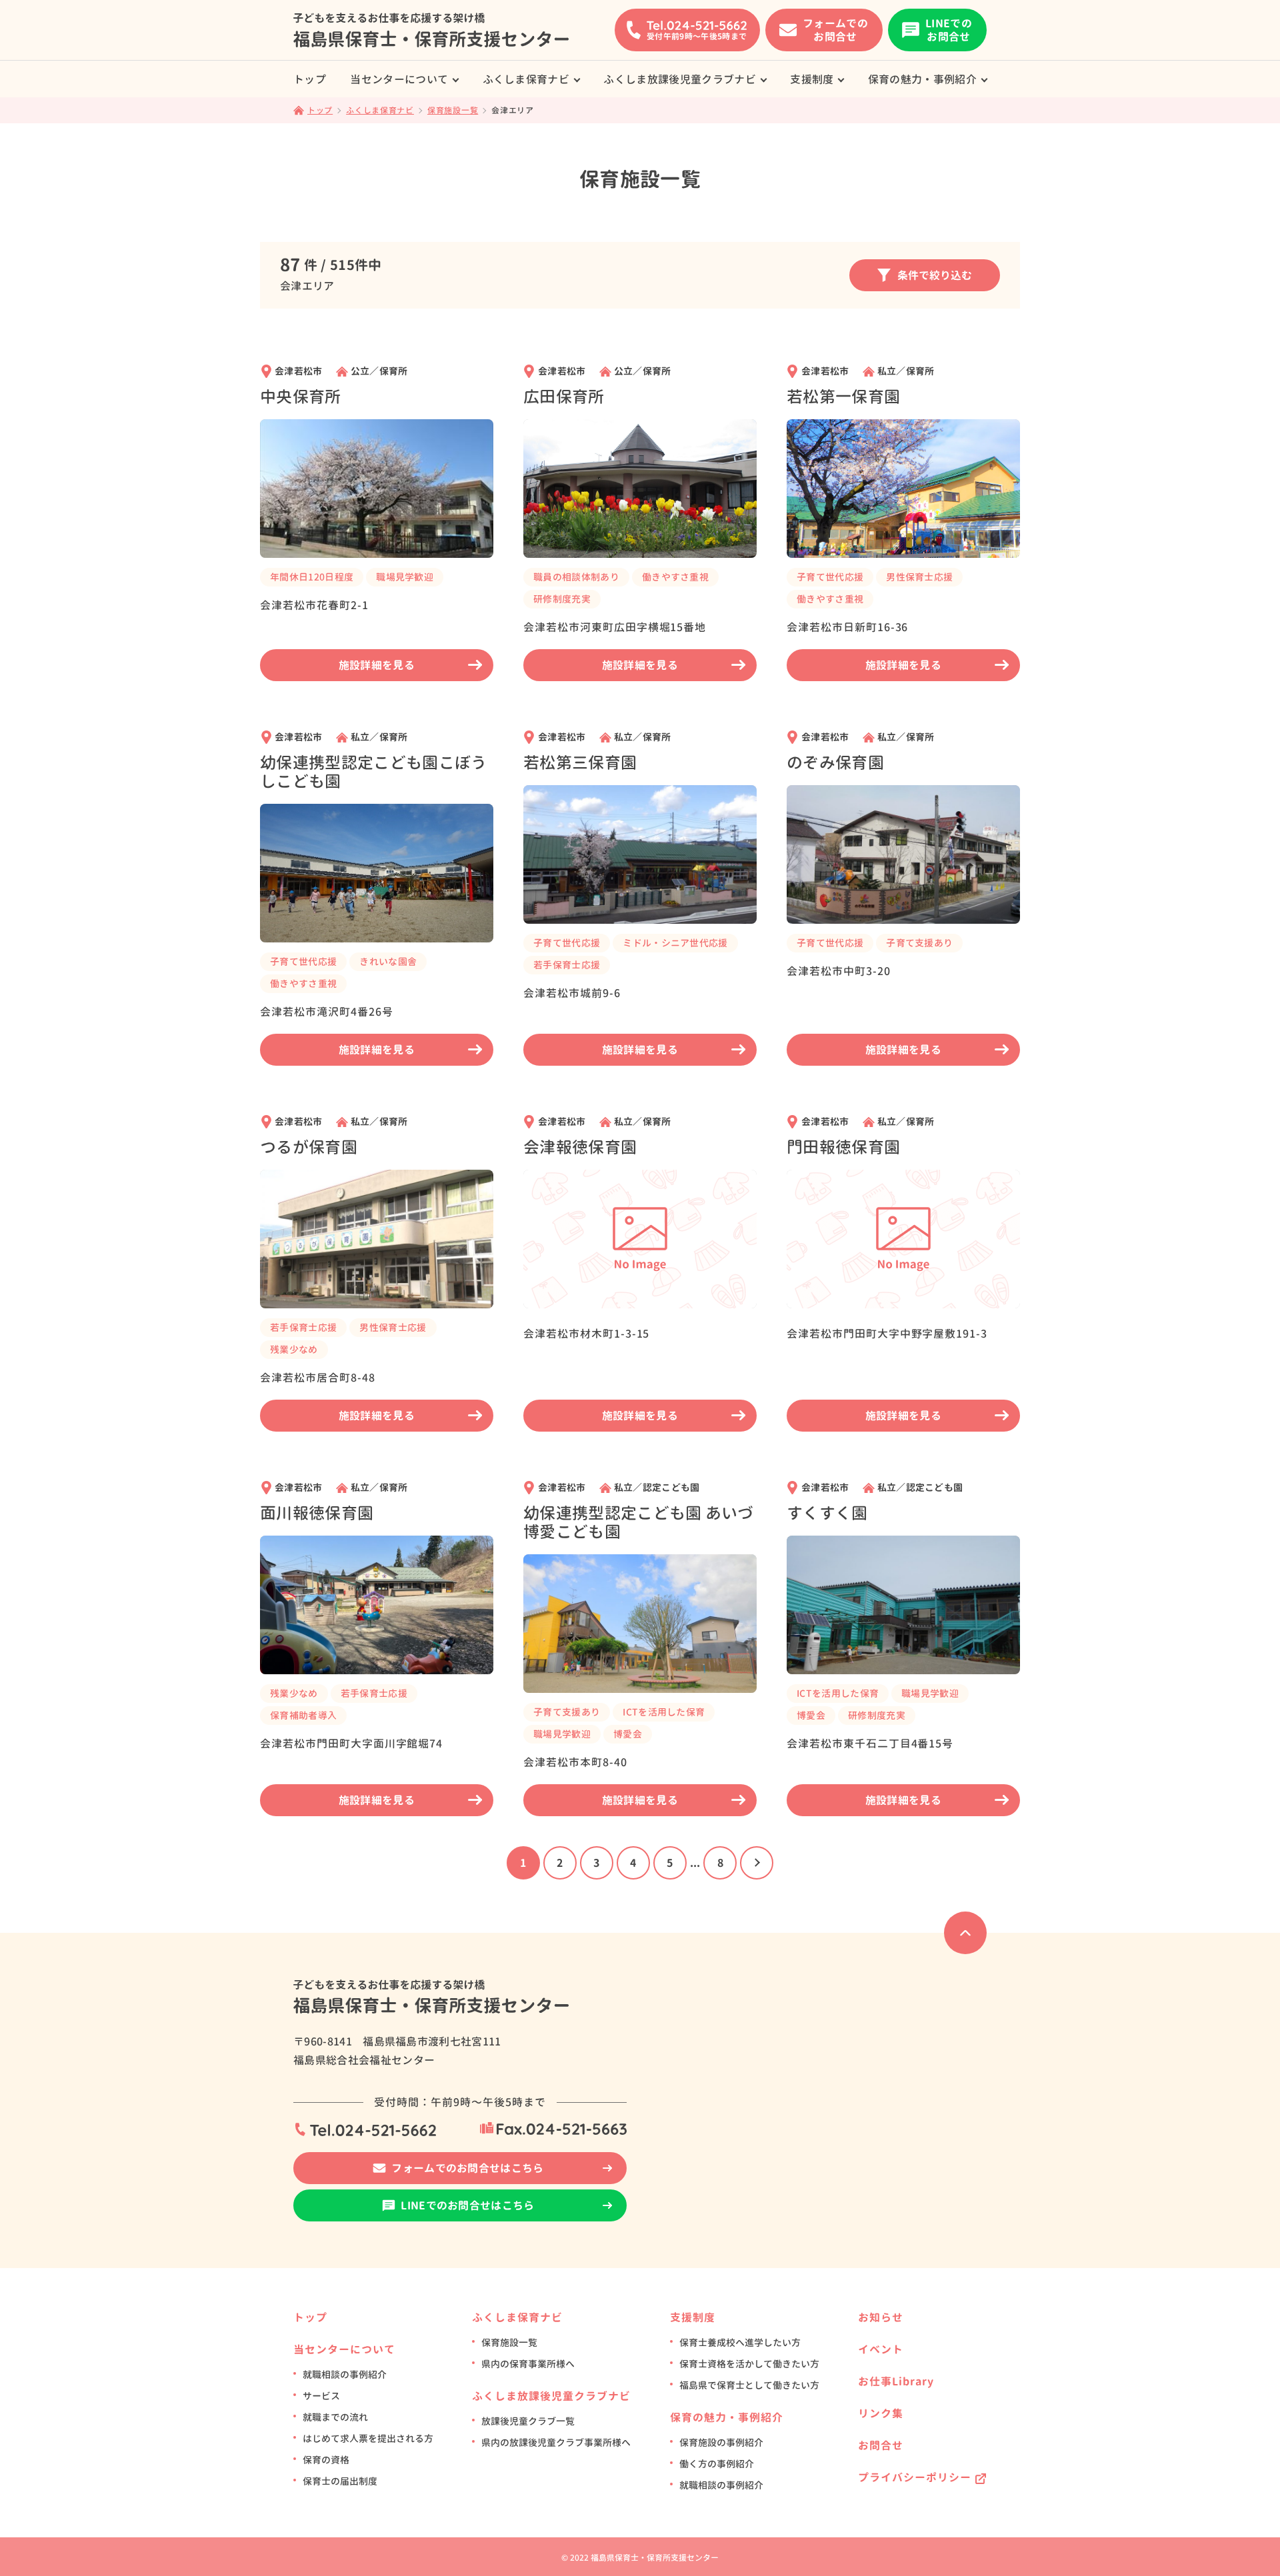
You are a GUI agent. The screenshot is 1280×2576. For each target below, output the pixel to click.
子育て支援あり (919, 943)
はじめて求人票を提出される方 (368, 2438)
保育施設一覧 (509, 2342)
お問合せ (881, 2445)
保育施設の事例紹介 (721, 2442)
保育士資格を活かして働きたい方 (749, 2364)
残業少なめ (294, 1349)
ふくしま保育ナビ (526, 79)
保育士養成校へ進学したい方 (740, 2342)
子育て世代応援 (830, 577)
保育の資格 (326, 2460)
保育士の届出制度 (340, 2481)
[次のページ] (757, 1863)
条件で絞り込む (935, 275)
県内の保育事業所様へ (528, 2364)
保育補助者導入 (303, 1715)
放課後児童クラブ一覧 (528, 2421)
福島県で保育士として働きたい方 (749, 2385)
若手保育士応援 (567, 965)
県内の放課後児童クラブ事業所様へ (556, 2442)
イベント (881, 2349)
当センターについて (399, 79)
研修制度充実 (562, 599)
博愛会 (628, 1734)
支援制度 (812, 79)
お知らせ (881, 2317)
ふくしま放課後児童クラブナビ (679, 79)
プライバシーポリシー (915, 2477)
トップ (310, 79)
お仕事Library (896, 2381)
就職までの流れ (335, 2417)
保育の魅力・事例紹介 (922, 79)
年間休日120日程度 (312, 577)
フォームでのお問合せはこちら (467, 2168)
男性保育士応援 (919, 577)
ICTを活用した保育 (664, 1712)
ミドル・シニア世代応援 (675, 943)
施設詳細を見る (377, 665)
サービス (321, 2396)
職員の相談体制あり (576, 577)
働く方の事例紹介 (717, 2464)
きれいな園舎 (388, 961)
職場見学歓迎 (405, 577)
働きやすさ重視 (675, 577)
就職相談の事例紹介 (345, 2374)
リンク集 (881, 2413)
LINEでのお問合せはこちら (467, 2205)
